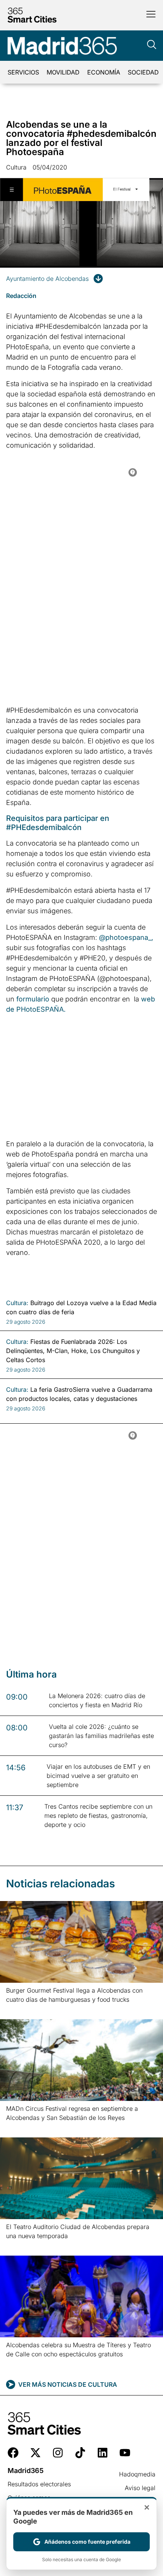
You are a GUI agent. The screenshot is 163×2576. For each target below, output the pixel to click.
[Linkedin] (103, 2453)
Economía (104, 72)
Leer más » (18, 2009)
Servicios (23, 72)
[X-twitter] (35, 2453)
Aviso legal (140, 2488)
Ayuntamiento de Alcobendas (47, 279)
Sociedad (143, 72)
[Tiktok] (80, 2453)
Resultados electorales (39, 2484)
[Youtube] (125, 2453)
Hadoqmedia (137, 2474)
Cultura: (17, 1303)
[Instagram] (58, 2453)
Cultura (16, 167)
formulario (33, 999)
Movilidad (63, 72)
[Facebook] (13, 2453)
